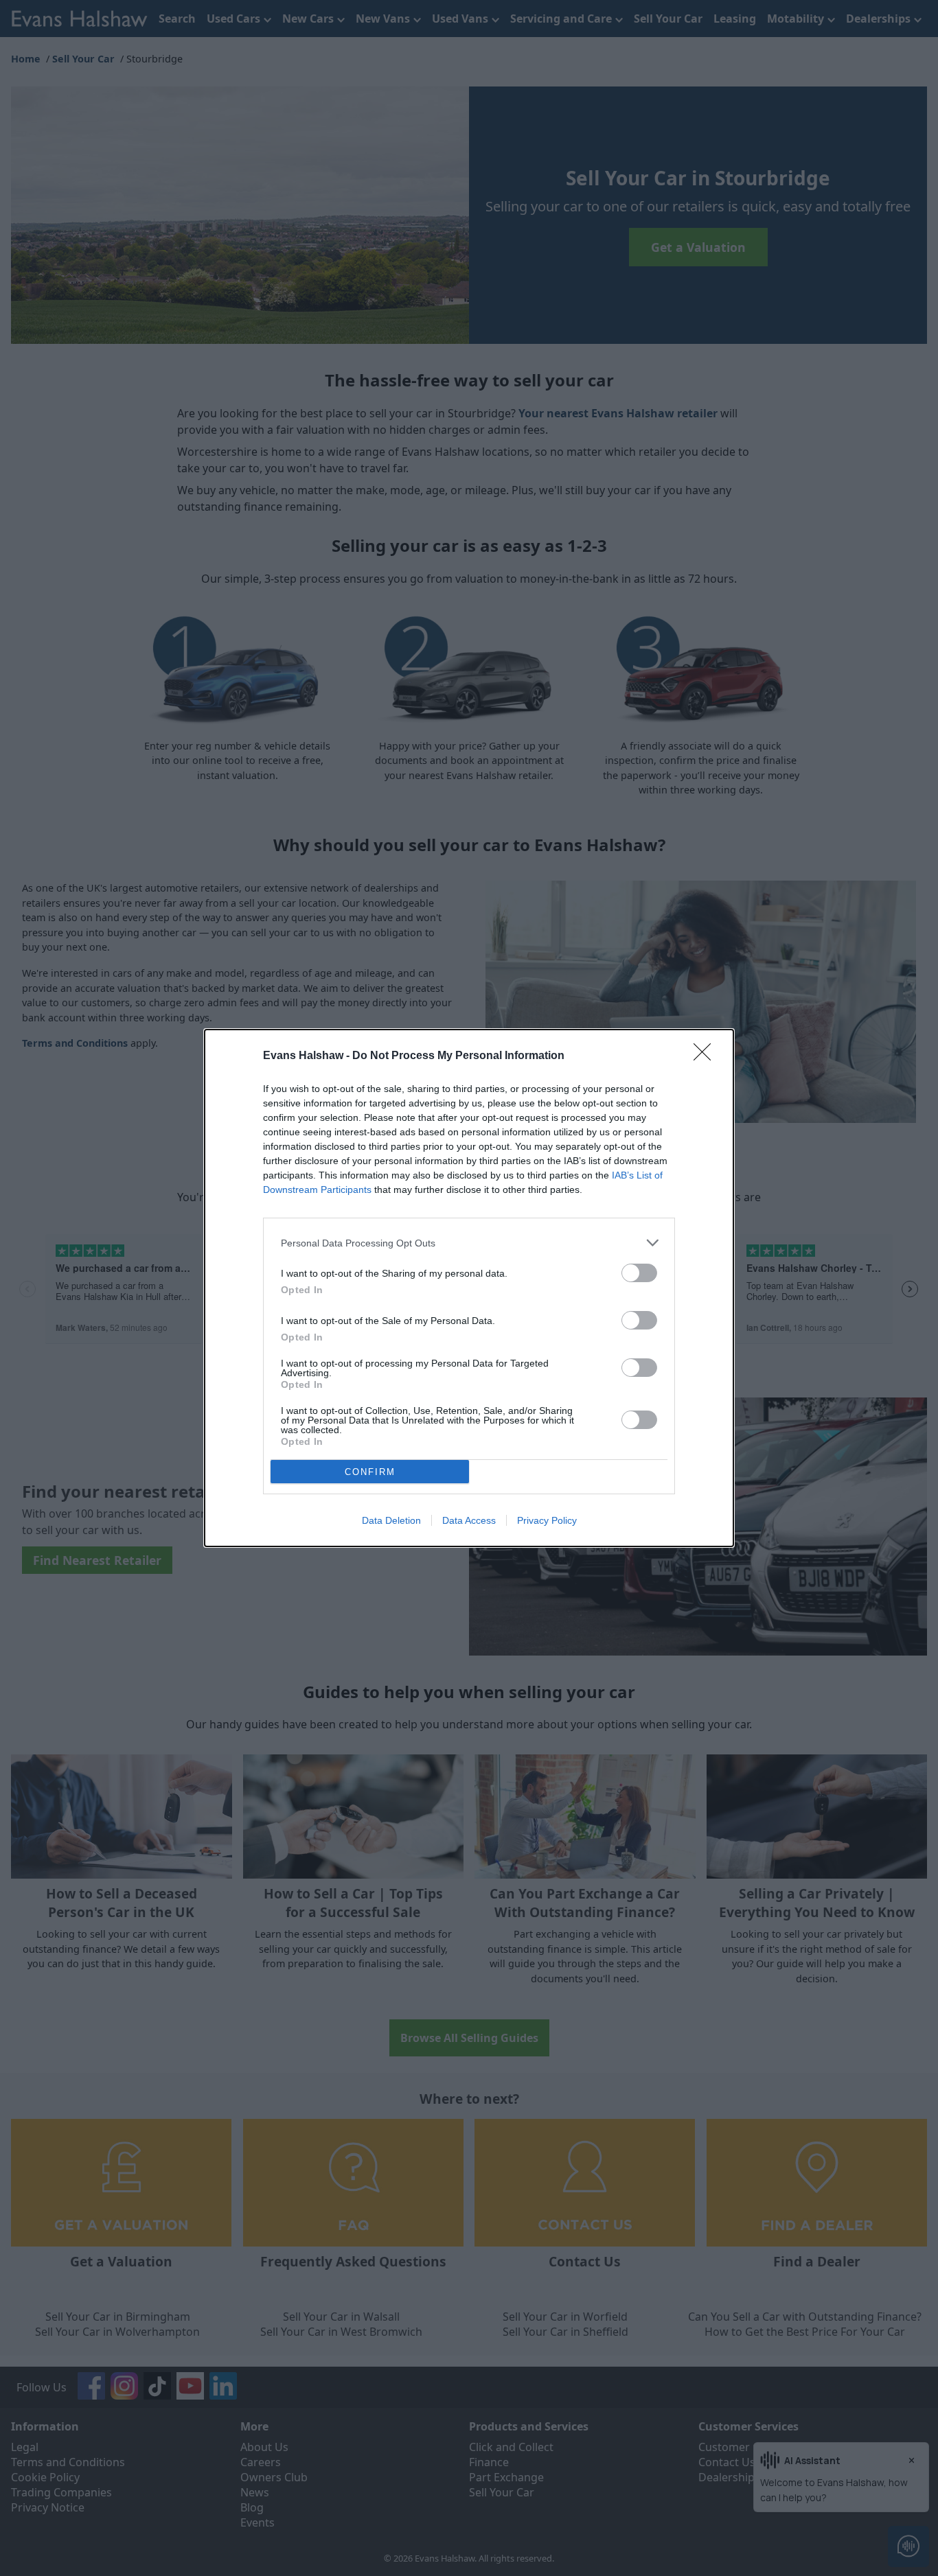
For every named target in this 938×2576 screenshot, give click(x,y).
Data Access (469, 1520)
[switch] (639, 1273)
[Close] (707, 1056)
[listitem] (469, 1243)
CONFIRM (370, 1472)
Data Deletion (391, 1520)
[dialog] (469, 1288)
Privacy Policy (547, 1520)
